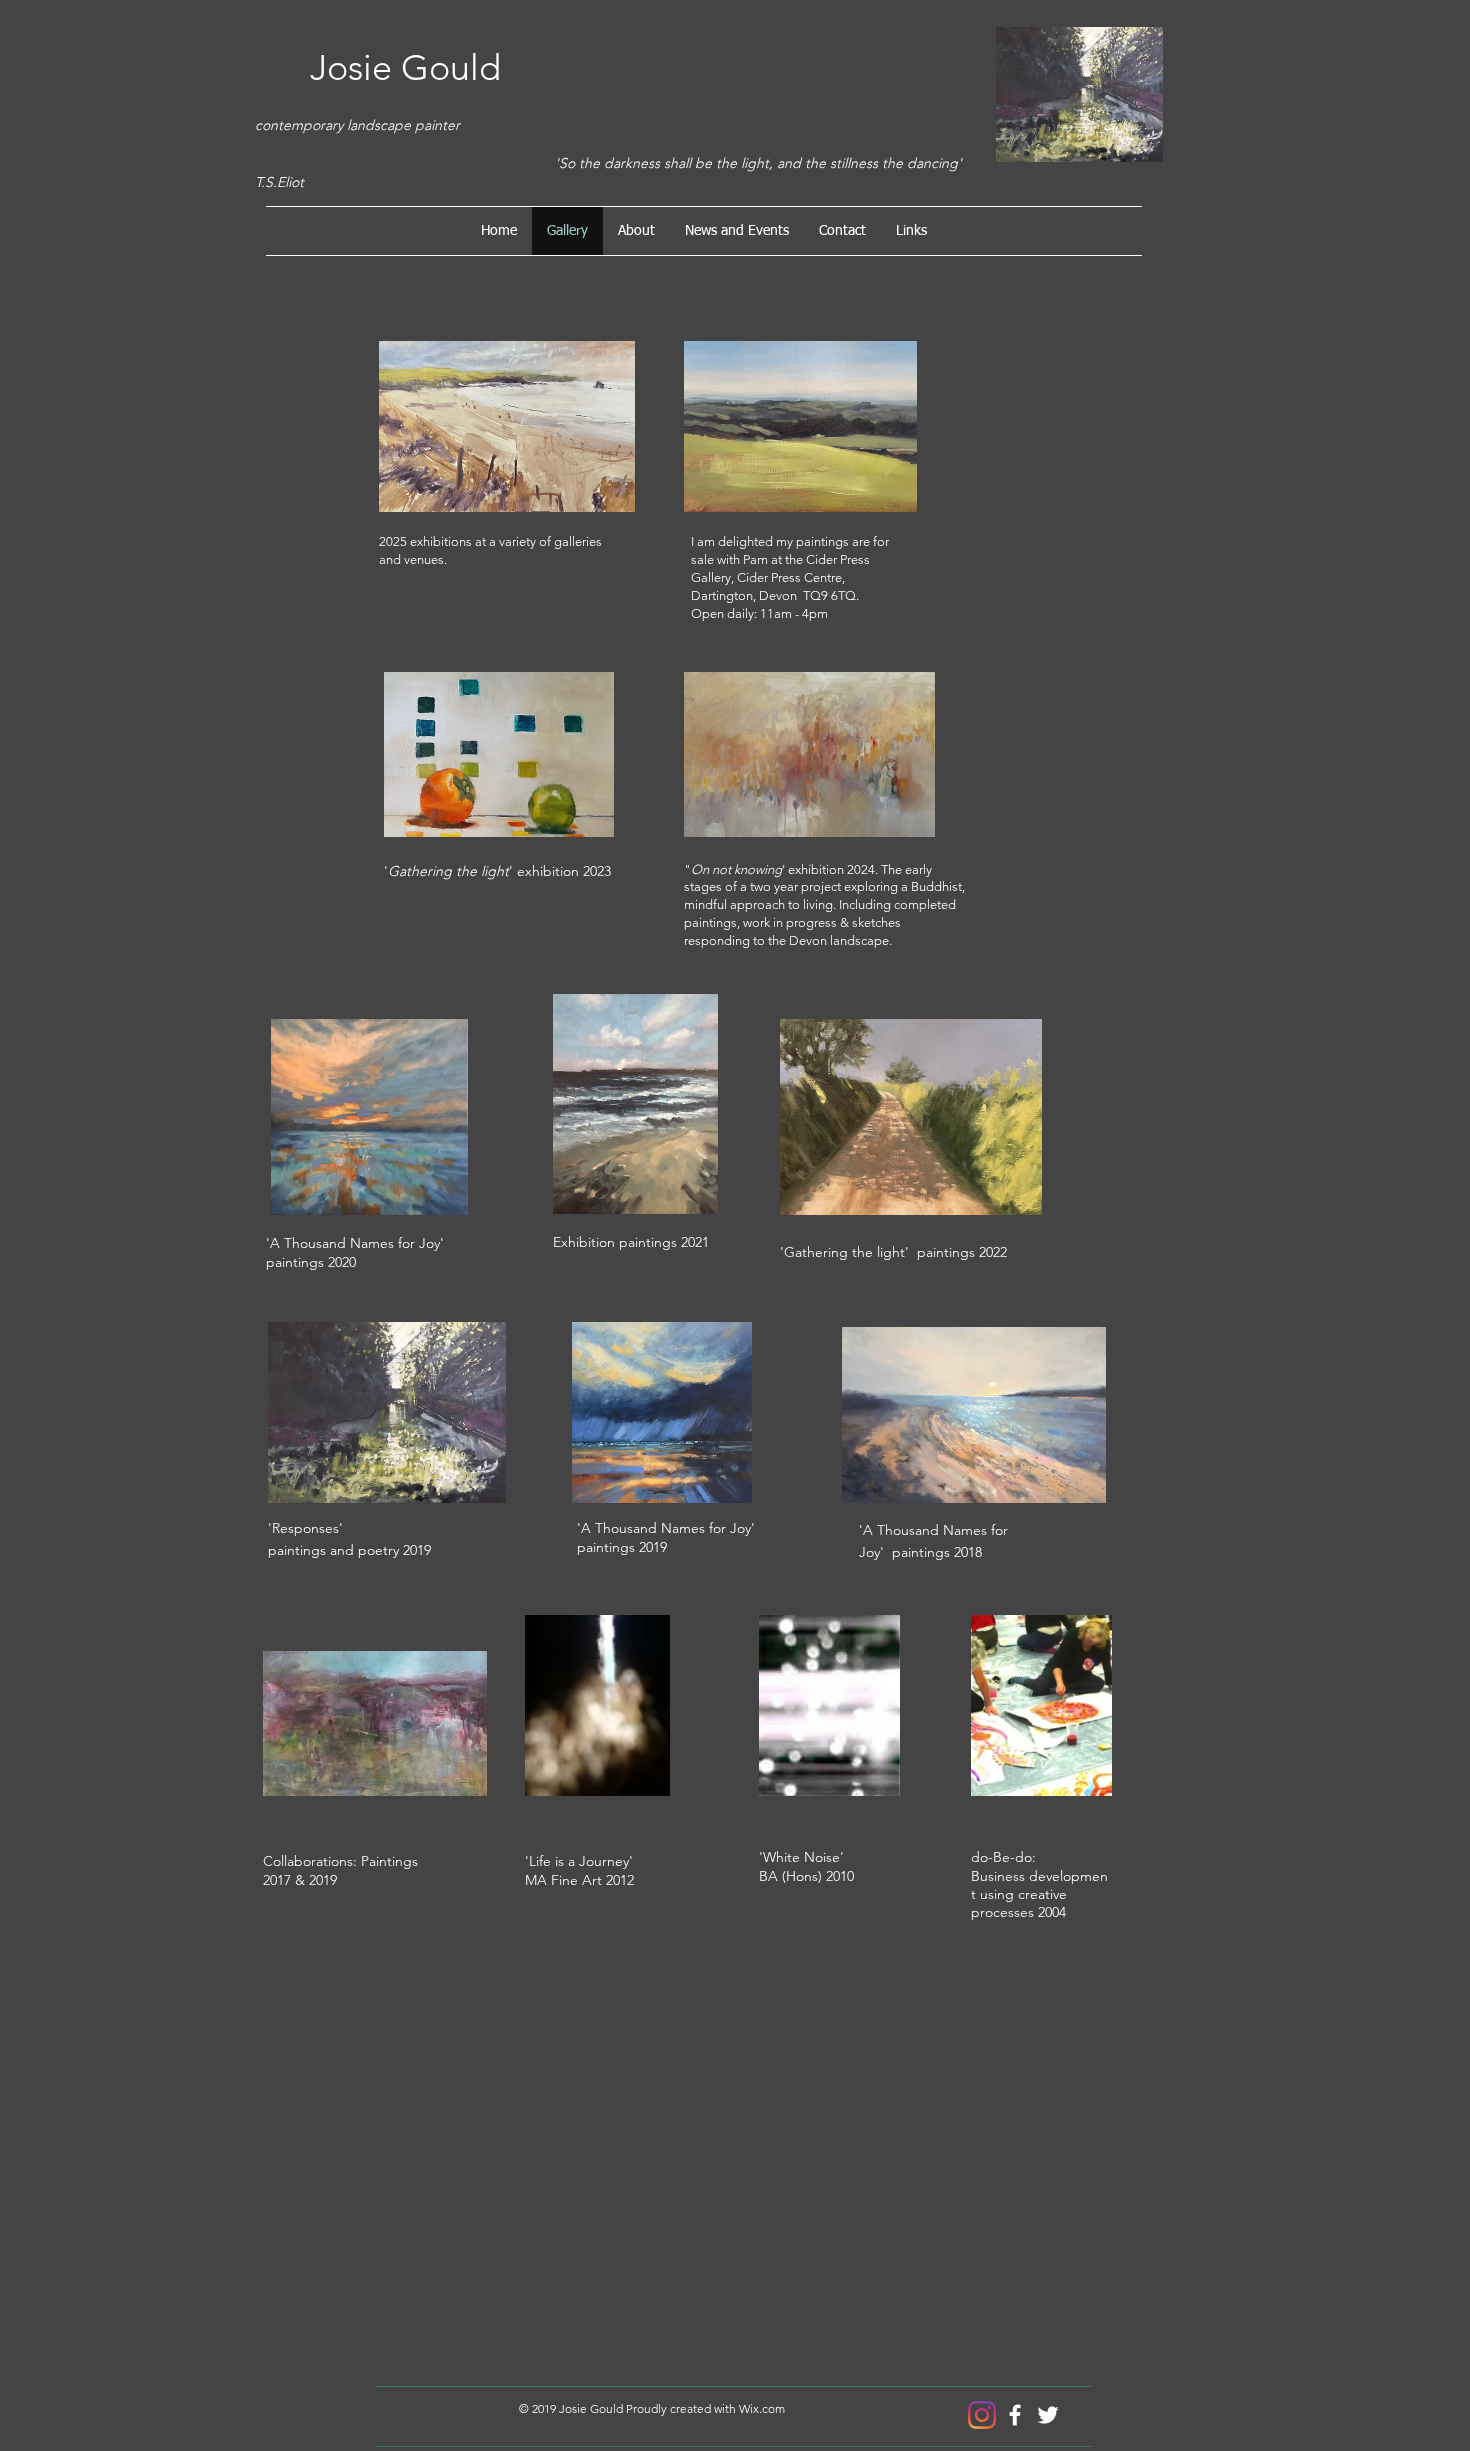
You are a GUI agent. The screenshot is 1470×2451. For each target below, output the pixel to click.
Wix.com (762, 2408)
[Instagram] (982, 2415)
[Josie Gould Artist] (1015, 2415)
